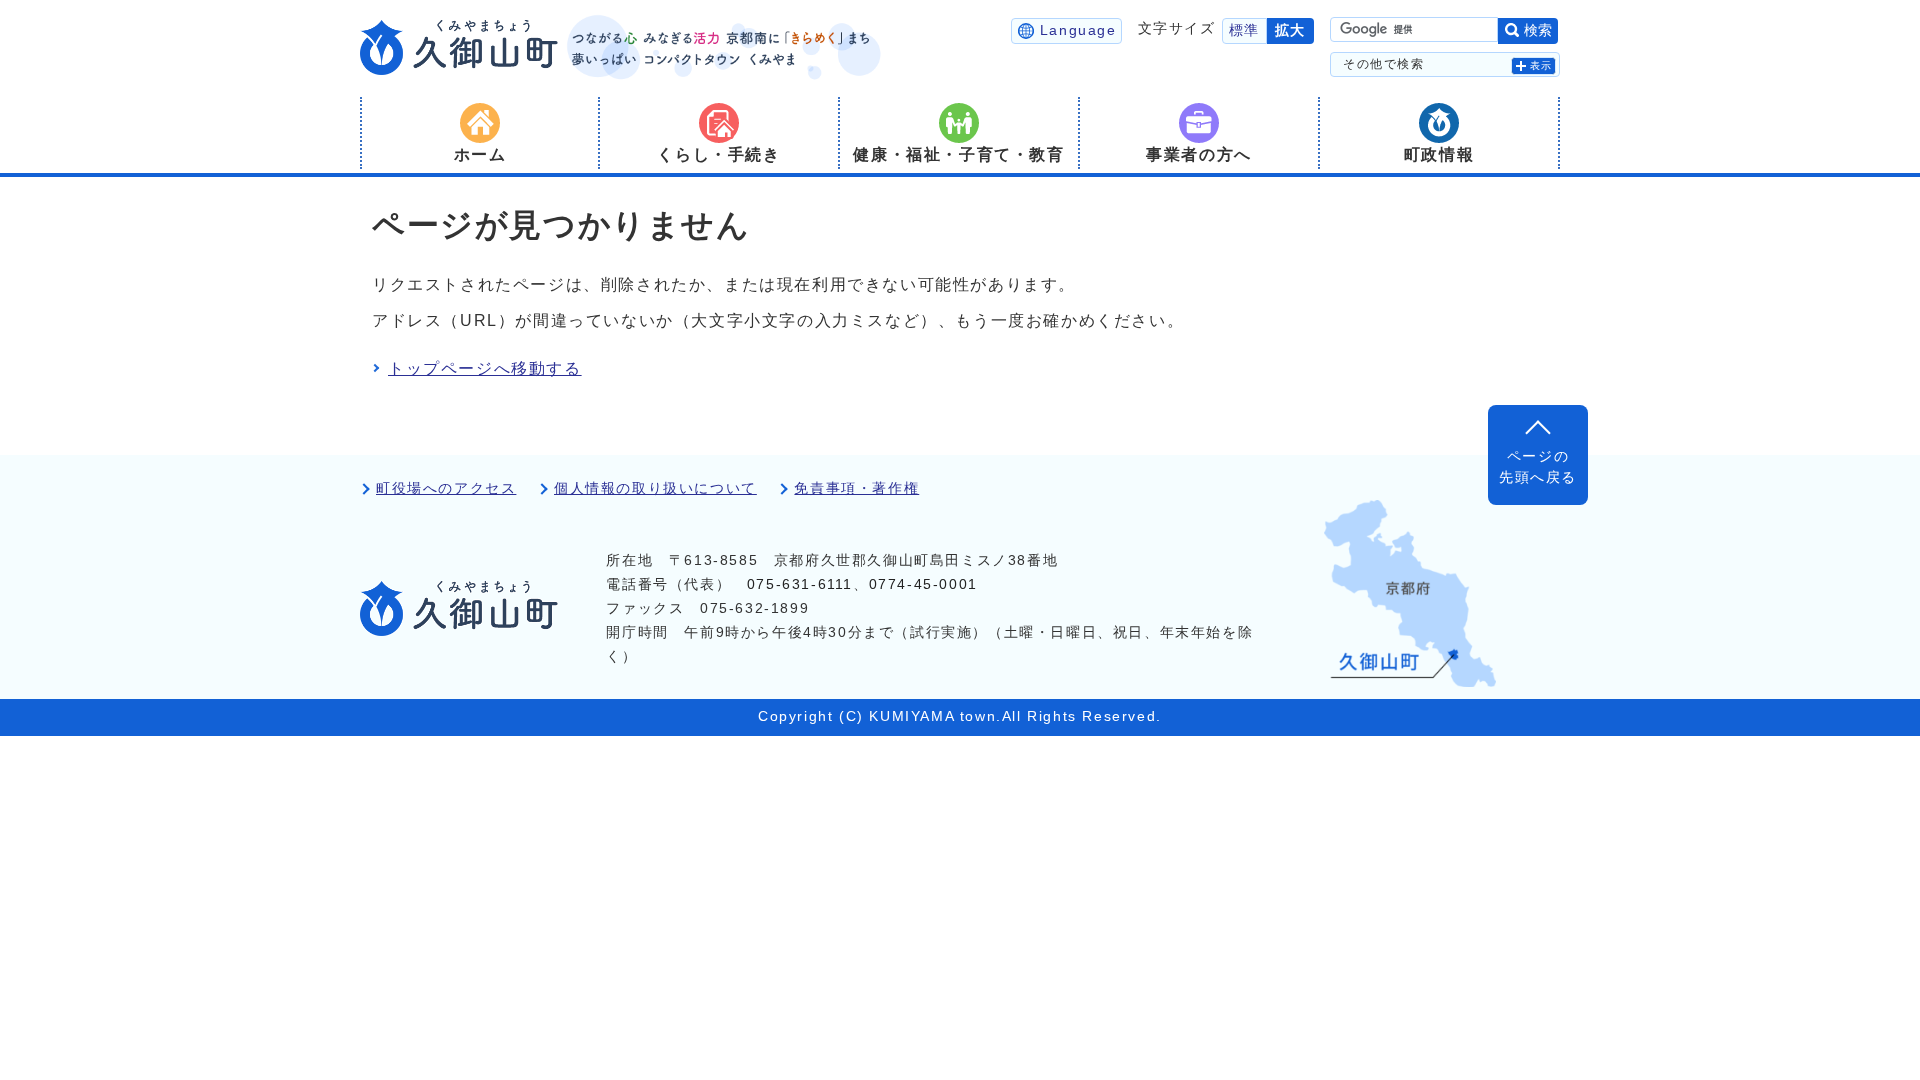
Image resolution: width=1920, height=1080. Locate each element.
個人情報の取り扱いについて (655, 488)
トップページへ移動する (485, 368)
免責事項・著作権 (856, 488)
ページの (1538, 466)
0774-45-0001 (923, 584)
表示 (1541, 65)
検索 (1538, 30)
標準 (1244, 30)
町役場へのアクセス (446, 488)
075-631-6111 (800, 584)
